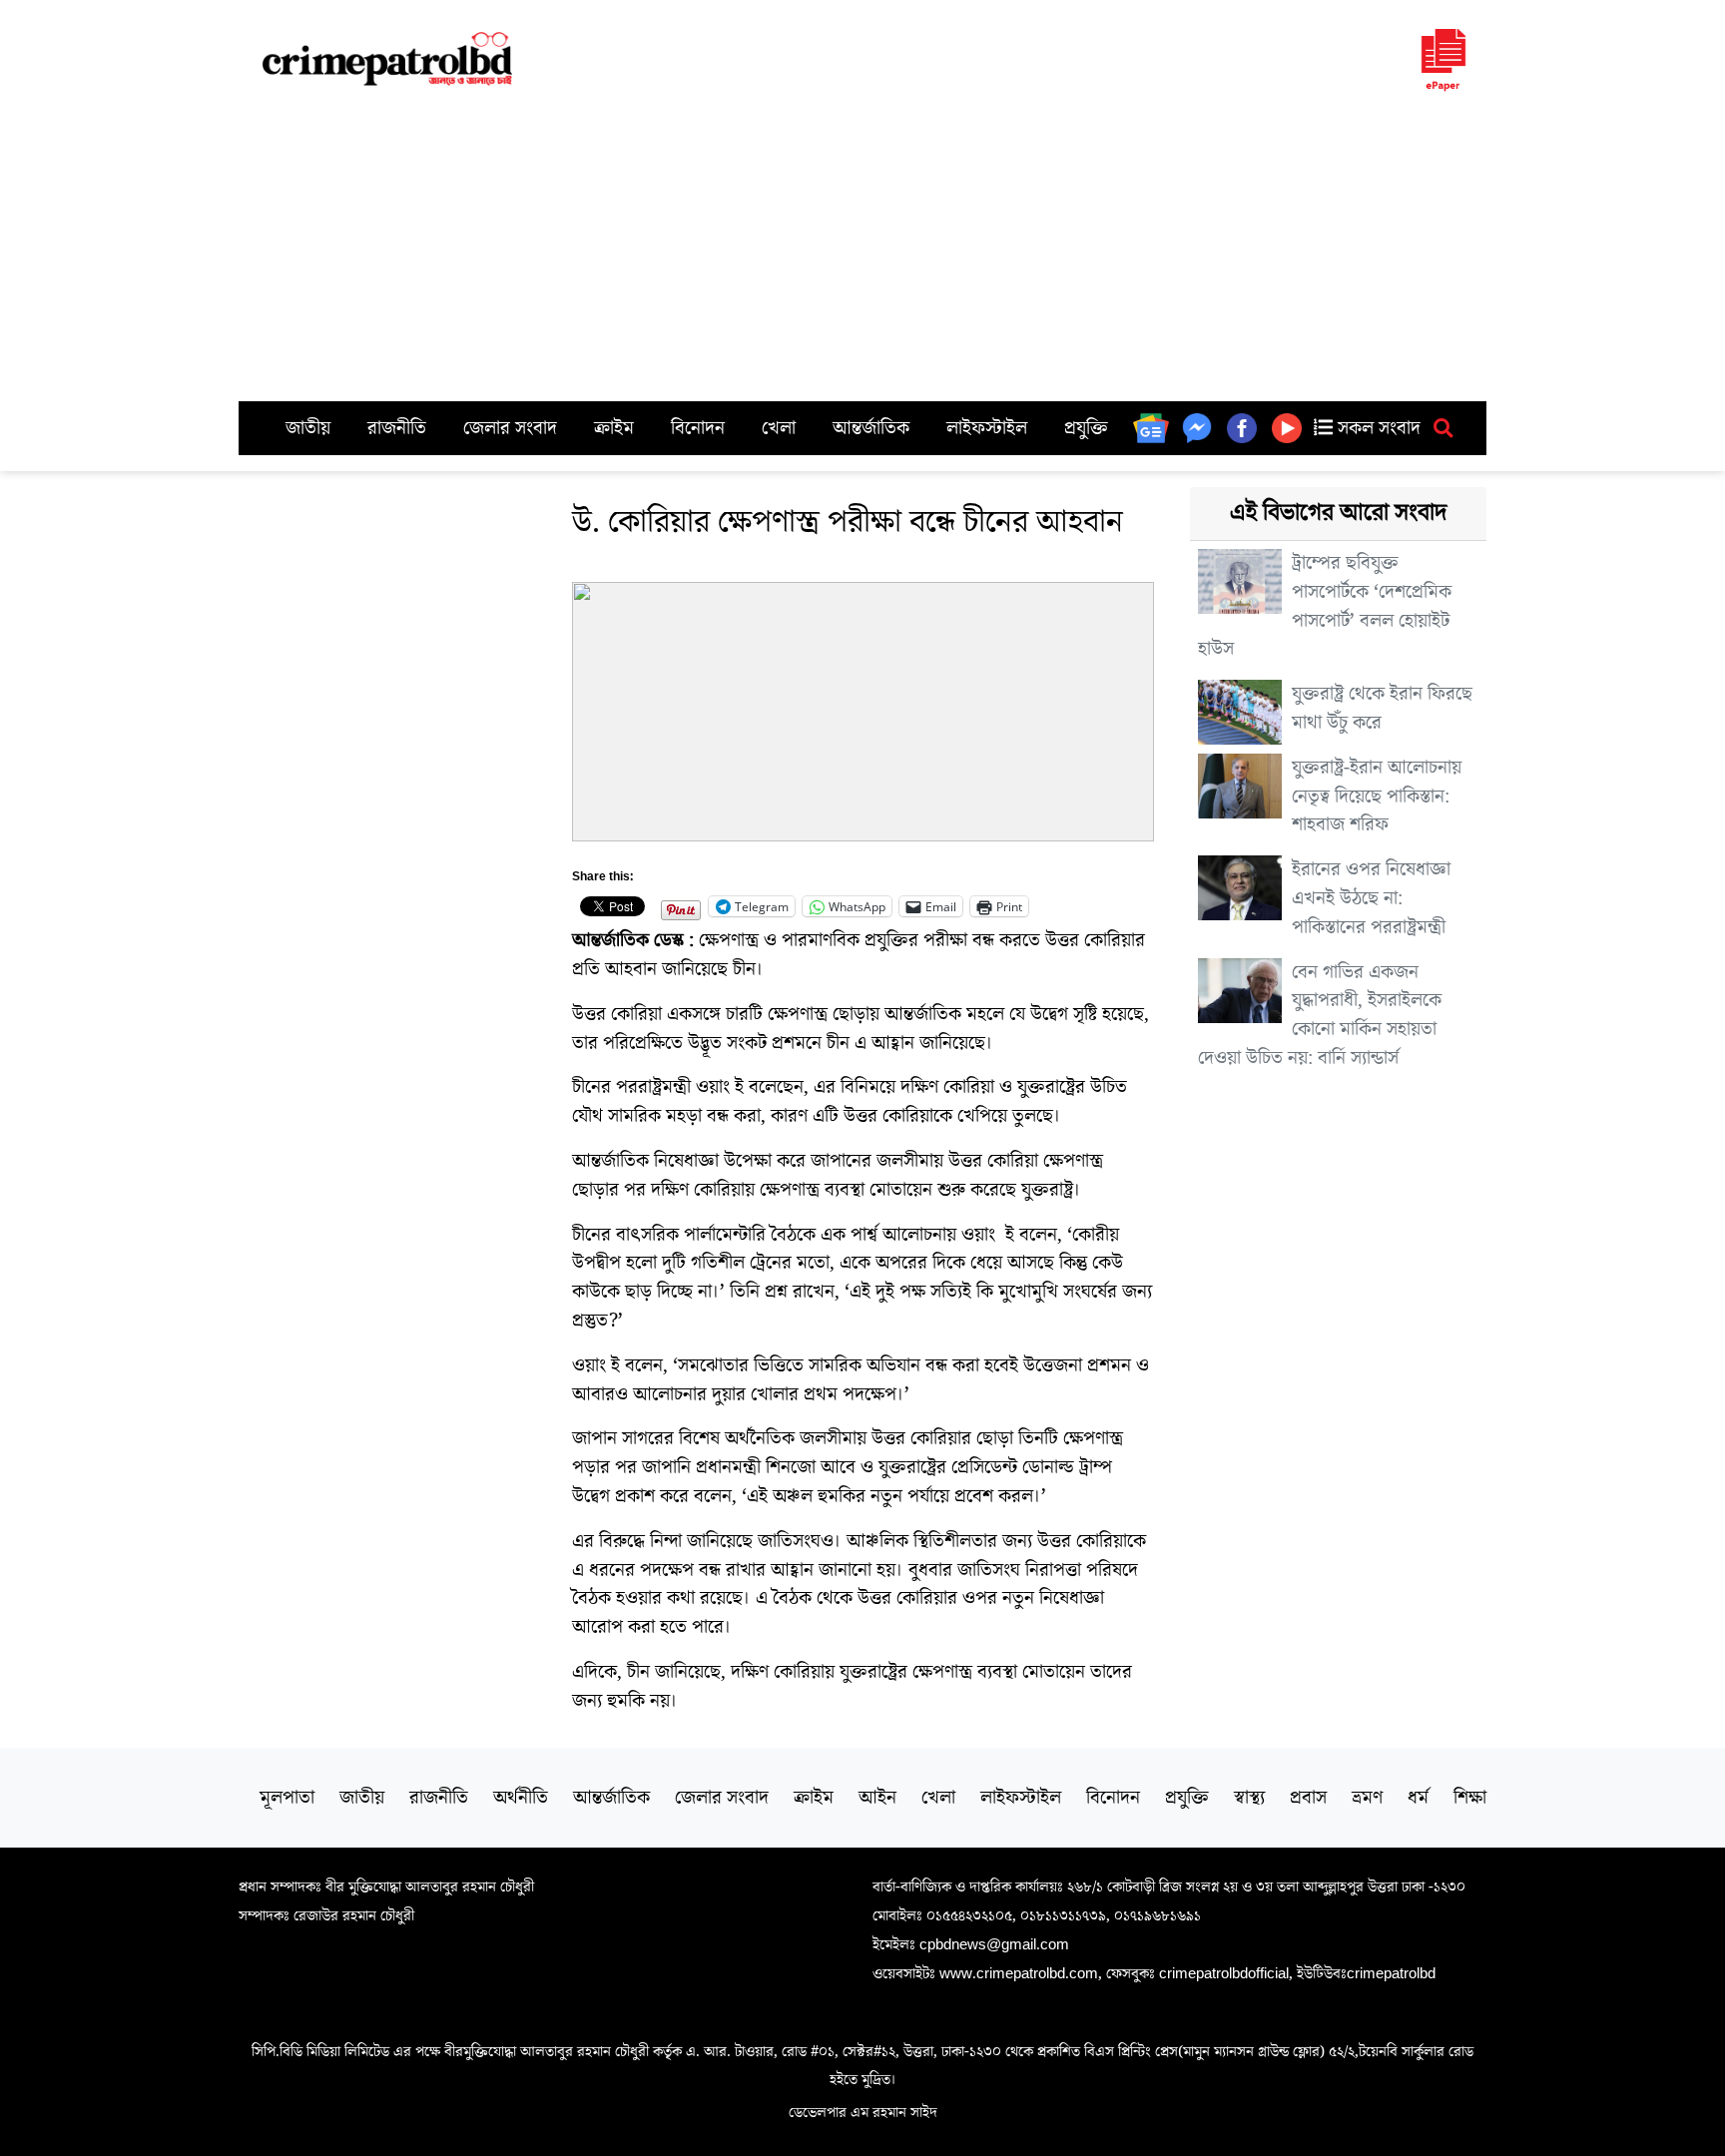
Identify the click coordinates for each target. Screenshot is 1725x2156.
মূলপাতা (287, 1798)
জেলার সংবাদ (510, 428)
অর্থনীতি (521, 1798)
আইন (877, 1798)
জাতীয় (308, 428)
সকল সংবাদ (1377, 428)
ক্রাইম (614, 428)
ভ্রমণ (1367, 1798)
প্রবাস (1308, 1798)
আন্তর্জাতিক (871, 428)
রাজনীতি (397, 428)
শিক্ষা (1470, 1798)
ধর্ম (1418, 1798)
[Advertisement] (862, 252)
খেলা (779, 428)
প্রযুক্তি (1086, 428)
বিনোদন (698, 428)
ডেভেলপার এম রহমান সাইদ (863, 2112)
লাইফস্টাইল (987, 428)
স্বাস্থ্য (1249, 1798)
